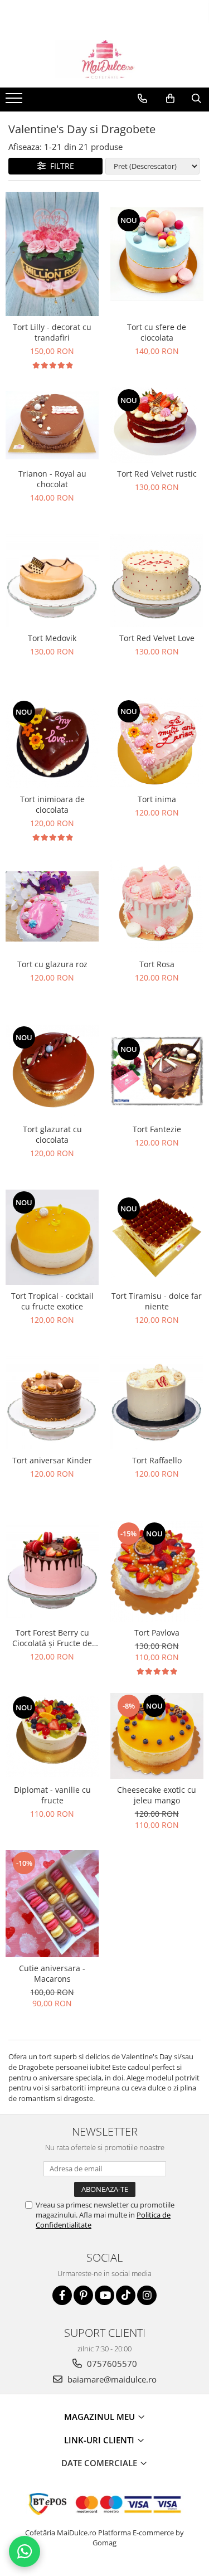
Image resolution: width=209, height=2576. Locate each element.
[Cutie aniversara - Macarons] (52, 1904)
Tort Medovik (52, 638)
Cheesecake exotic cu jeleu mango (157, 1795)
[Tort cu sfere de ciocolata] (157, 254)
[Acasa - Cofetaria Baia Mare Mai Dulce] (105, 60)
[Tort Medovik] (52, 581)
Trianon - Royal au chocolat (52, 479)
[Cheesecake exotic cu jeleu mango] (157, 1736)
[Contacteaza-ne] (142, 99)
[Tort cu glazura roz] (52, 906)
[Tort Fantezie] (157, 1071)
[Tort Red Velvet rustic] (157, 425)
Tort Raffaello (157, 1460)
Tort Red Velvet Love (157, 638)
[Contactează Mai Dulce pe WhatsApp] (25, 2551)
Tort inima (157, 799)
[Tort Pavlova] (157, 1571)
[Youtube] (104, 2295)
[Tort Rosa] (157, 906)
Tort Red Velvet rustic (157, 474)
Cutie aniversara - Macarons (52, 1973)
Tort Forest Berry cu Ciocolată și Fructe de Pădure (52, 1638)
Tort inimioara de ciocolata (52, 804)
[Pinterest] (83, 2295)
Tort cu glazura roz (52, 964)
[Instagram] (147, 2295)
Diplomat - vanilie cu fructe (52, 1795)
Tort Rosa (157, 964)
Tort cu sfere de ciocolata (157, 332)
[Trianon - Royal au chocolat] (52, 425)
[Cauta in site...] (196, 99)
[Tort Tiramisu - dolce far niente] (157, 1237)
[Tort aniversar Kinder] (52, 1403)
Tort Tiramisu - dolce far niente (157, 1301)
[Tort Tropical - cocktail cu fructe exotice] (52, 1237)
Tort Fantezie (157, 1129)
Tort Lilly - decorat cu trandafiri (52, 332)
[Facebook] (62, 2295)
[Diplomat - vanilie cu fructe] (52, 1736)
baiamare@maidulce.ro (111, 2379)
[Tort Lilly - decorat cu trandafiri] (52, 254)
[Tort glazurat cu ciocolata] (52, 1071)
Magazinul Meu (101, 2417)
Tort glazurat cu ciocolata (52, 1134)
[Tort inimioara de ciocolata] (52, 743)
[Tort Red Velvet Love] (157, 581)
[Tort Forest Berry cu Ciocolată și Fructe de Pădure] (52, 1571)
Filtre (60, 166)
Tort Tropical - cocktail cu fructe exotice (52, 1301)
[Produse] (15, 101)
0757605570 (111, 2364)
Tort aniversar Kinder (52, 1460)
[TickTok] (126, 2295)
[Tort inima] (157, 743)
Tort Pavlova (157, 1633)
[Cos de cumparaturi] (170, 99)
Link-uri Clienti (100, 2440)
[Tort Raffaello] (157, 1403)
